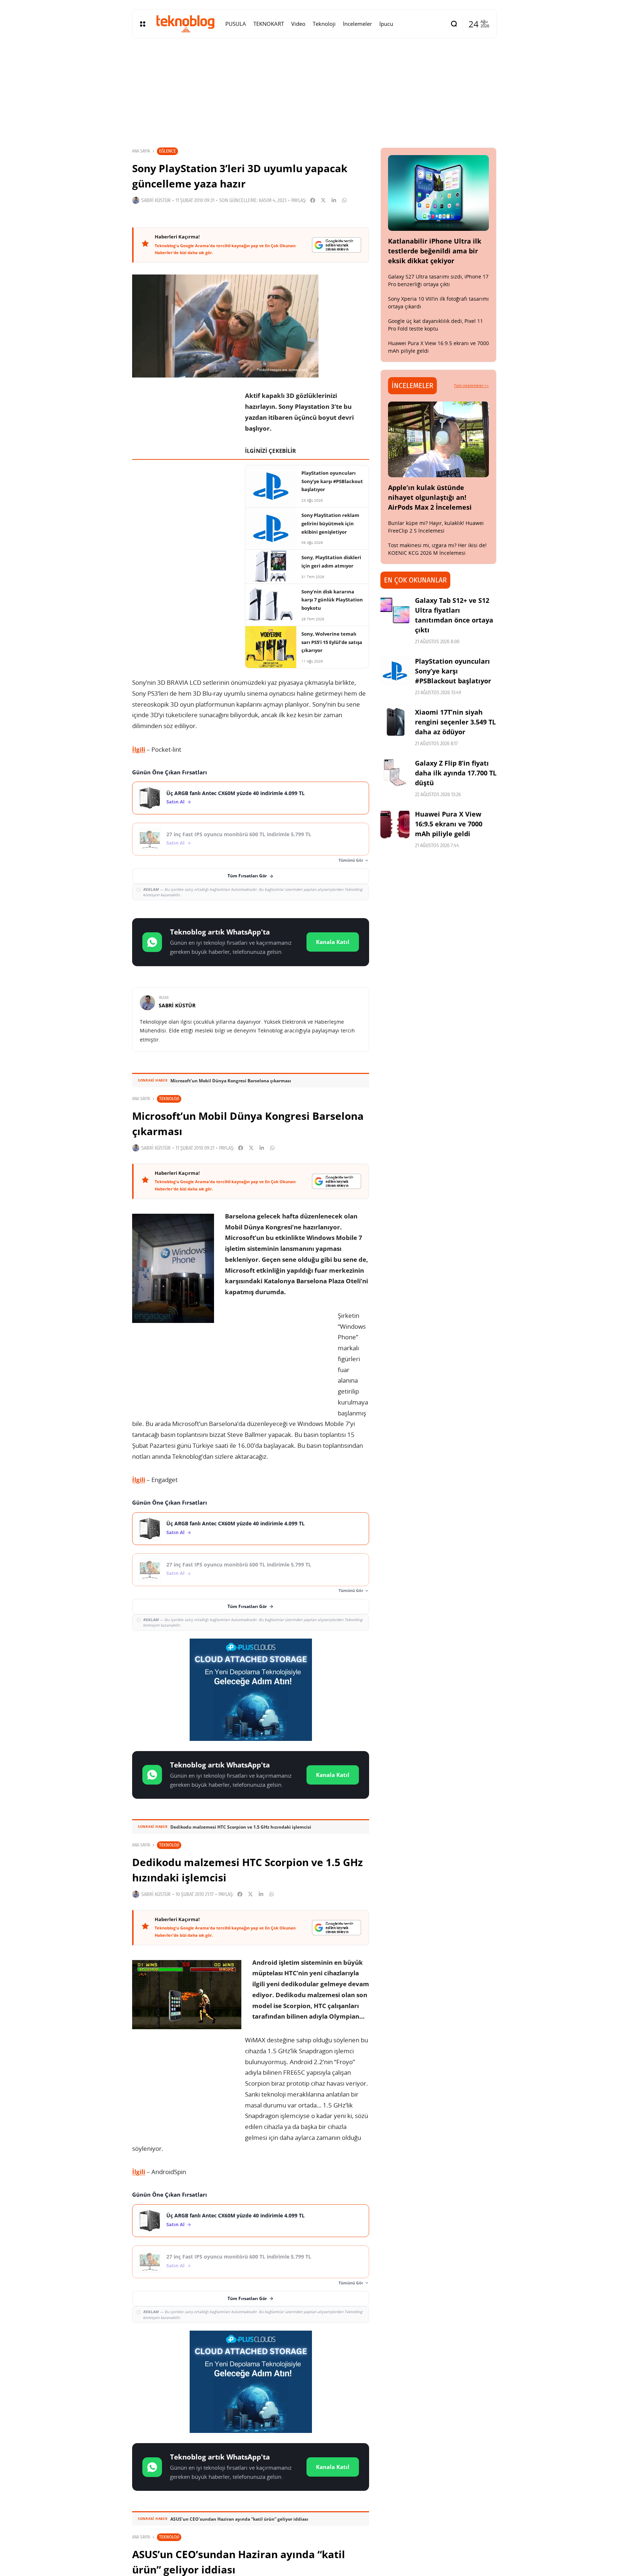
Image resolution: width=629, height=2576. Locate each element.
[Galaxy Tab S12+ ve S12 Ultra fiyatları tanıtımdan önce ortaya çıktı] (395, 610)
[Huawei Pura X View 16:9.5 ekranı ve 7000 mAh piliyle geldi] (395, 824)
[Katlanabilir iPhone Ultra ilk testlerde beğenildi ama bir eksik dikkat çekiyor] (439, 193)
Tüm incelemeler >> (471, 386)
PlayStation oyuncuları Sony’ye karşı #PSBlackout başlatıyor (453, 671)
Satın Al (175, 802)
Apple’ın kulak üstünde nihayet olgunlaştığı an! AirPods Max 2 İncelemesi (430, 497)
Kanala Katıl (333, 942)
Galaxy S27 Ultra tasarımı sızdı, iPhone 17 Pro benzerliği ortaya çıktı (438, 280)
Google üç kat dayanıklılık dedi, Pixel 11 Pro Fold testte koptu (436, 325)
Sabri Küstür (156, 200)
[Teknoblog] (185, 24)
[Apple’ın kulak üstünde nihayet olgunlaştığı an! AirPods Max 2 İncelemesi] (439, 439)
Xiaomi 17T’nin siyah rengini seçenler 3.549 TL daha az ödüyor (455, 722)
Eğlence (167, 151)
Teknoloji (169, 1099)
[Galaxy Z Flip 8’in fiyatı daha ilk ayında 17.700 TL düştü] (395, 773)
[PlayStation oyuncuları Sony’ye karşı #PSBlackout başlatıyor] (395, 671)
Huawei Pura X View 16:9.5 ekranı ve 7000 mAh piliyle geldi (449, 824)
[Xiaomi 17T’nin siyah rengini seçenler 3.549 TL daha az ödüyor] (395, 722)
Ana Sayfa (141, 151)
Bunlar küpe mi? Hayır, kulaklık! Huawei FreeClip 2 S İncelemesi (436, 527)
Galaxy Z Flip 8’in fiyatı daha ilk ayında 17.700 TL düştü (456, 773)
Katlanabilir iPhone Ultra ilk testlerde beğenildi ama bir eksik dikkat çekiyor (435, 251)
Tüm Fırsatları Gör (247, 876)
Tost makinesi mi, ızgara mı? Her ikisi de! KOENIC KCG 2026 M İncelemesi (437, 549)
